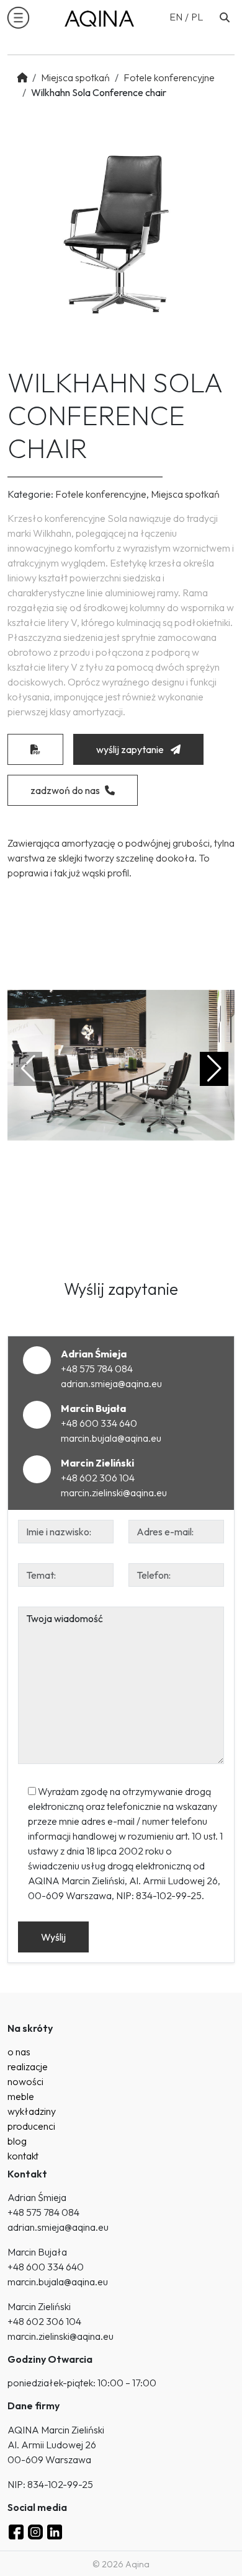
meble (21, 2096)
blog (17, 2141)
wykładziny (32, 2111)
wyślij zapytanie (131, 749)
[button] (18, 18)
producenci (31, 2126)
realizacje (28, 2067)
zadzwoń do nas (65, 790)
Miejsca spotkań (75, 77)
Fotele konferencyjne (169, 77)
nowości (25, 2081)
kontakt (23, 2156)
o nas (19, 2052)
